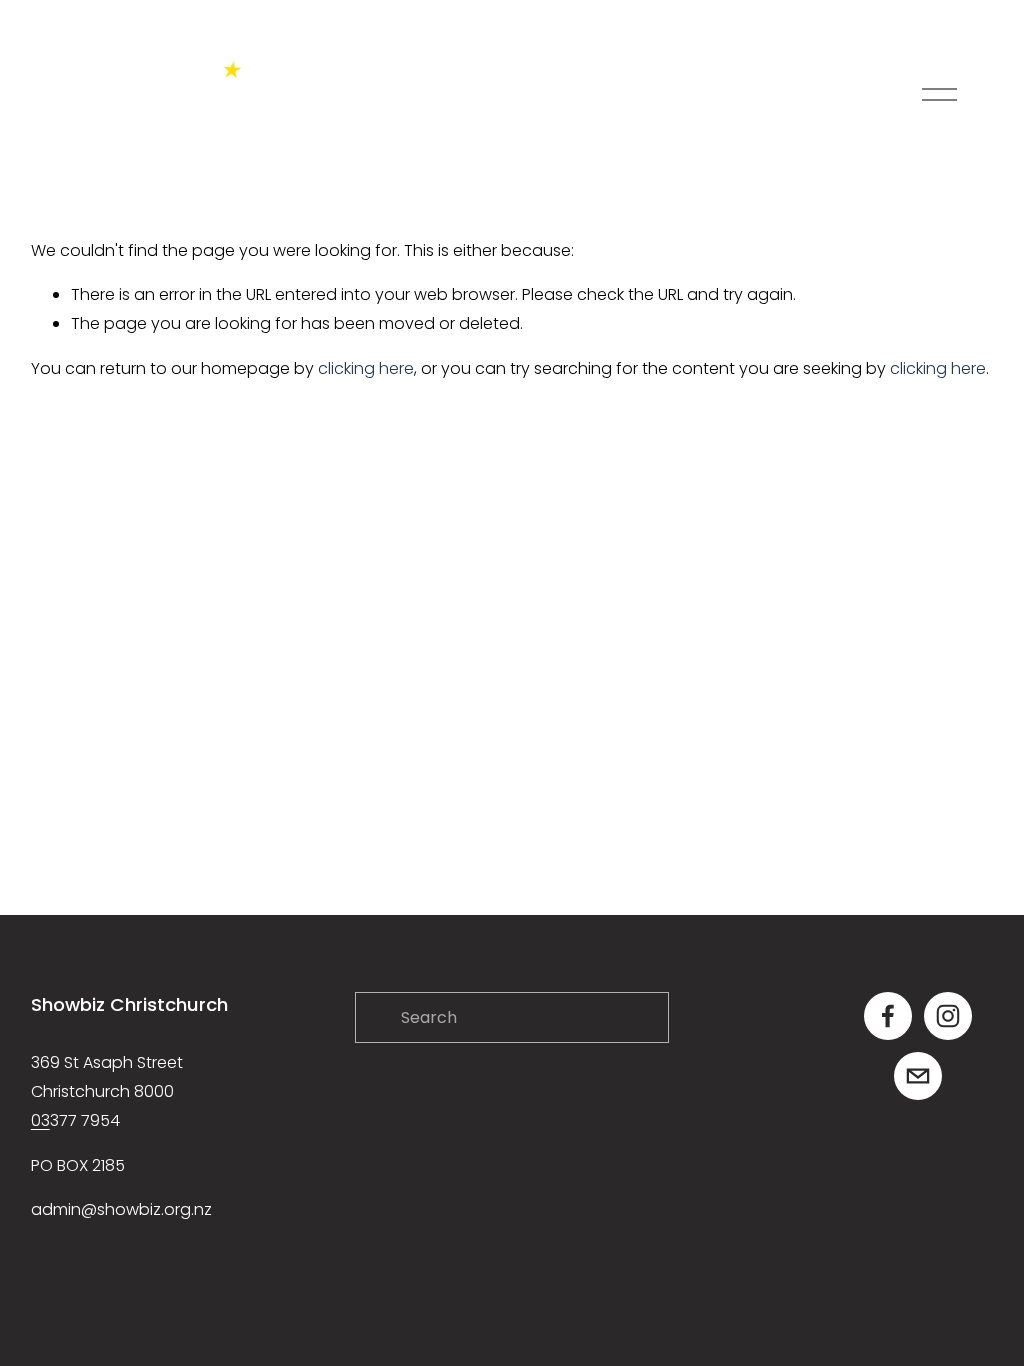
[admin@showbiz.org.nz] (918, 1076)
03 (40, 1120)
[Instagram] (948, 1016)
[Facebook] (888, 1016)
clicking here (366, 368)
